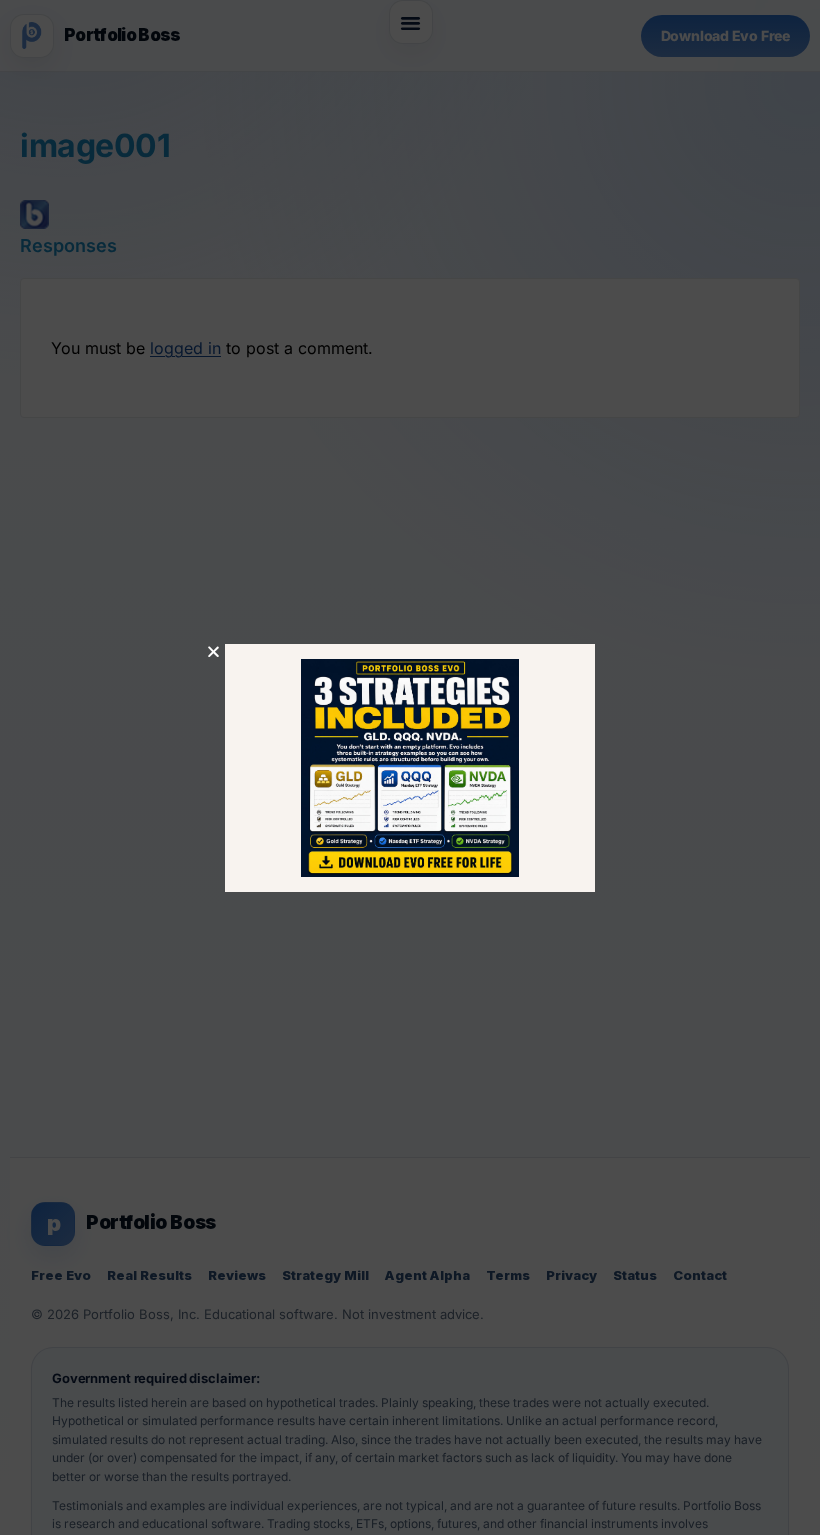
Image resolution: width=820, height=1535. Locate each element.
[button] (213, 651)
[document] (410, 767)
